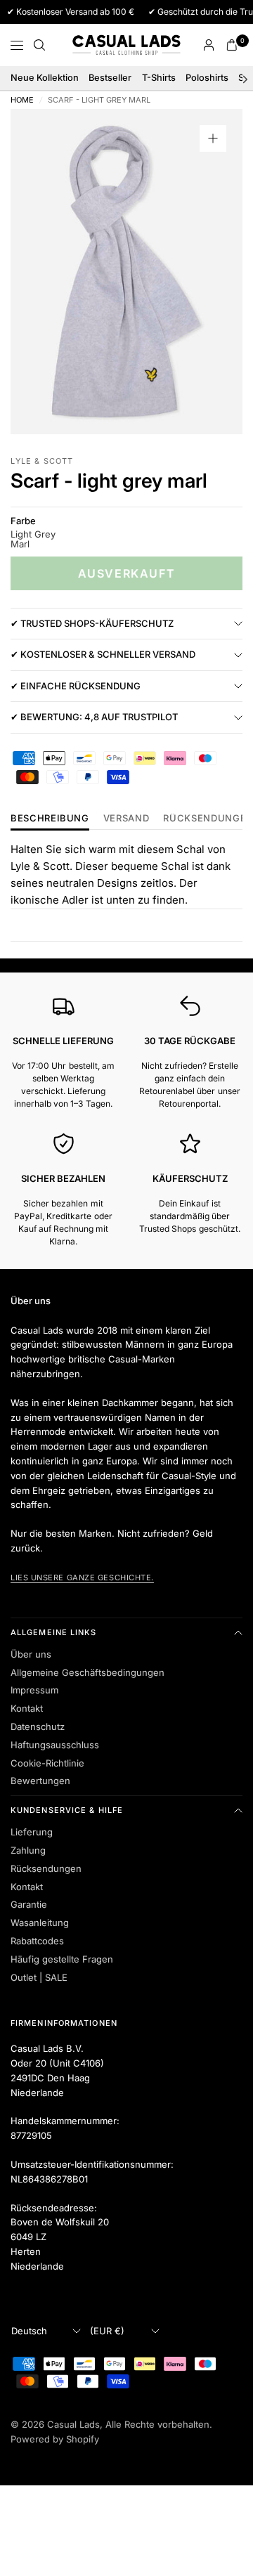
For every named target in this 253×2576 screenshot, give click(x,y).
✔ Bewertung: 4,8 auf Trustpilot (94, 717)
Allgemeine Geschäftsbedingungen (87, 1672)
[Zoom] (213, 138)
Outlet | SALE (39, 1977)
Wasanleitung (40, 1923)
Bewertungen (40, 1781)
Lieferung (32, 1832)
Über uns (31, 1654)
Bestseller (110, 78)
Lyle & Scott (42, 461)
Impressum (34, 1690)
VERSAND (126, 819)
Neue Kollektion (45, 78)
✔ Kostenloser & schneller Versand (103, 654)
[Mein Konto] (209, 45)
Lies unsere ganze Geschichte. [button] (82, 1578)
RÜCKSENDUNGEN (208, 819)
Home (22, 100)
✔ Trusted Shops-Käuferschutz (92, 623)
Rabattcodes (37, 1941)
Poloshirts (207, 78)
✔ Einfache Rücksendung (76, 686)
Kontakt (27, 1708)
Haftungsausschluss (55, 1745)
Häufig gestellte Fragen (62, 1959)
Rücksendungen (46, 1868)
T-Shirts (159, 78)
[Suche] (39, 45)
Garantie (29, 1904)
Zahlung (28, 1850)
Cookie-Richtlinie (47, 1763)
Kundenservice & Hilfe (67, 1810)
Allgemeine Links (54, 1632)
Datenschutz (38, 1726)
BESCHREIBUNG (50, 819)
